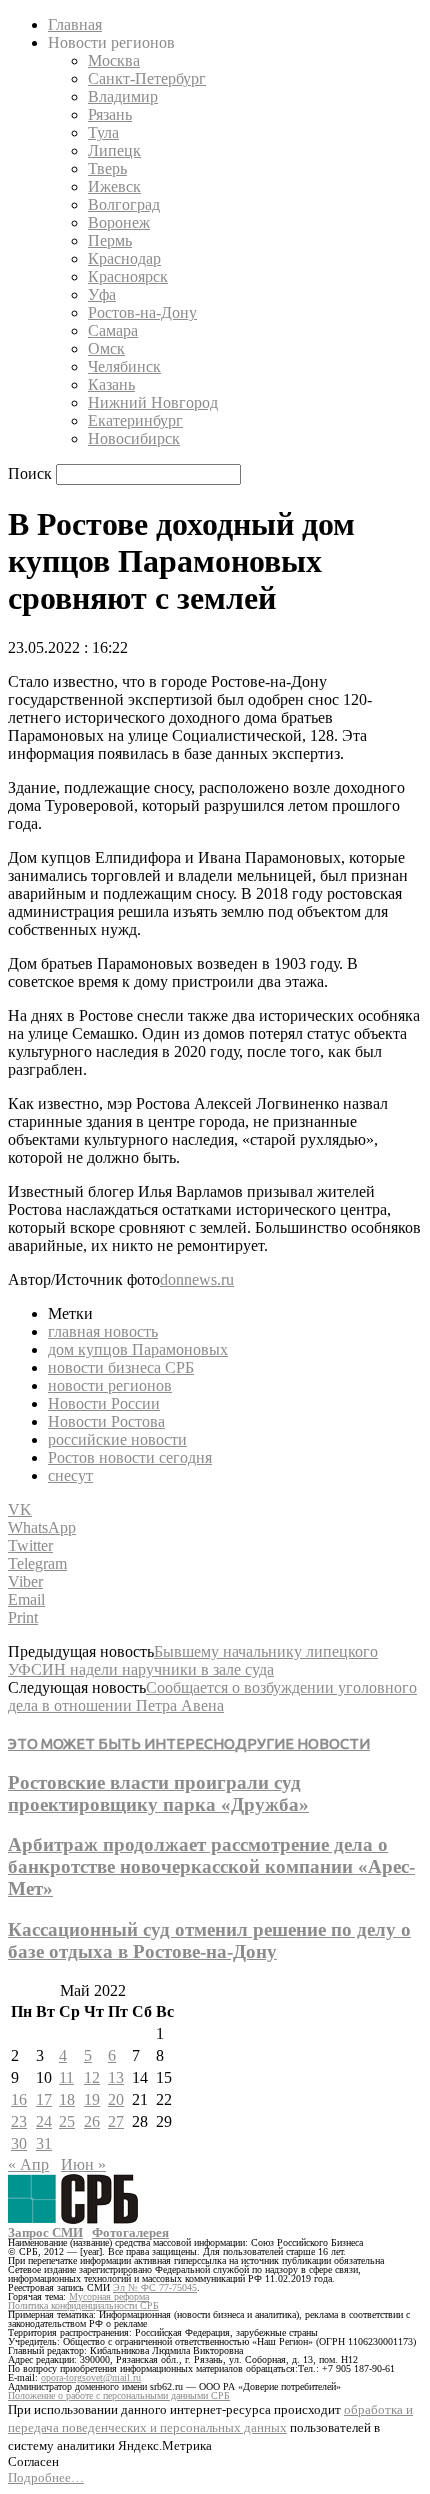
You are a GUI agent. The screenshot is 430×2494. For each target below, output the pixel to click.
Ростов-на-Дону (142, 312)
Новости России (104, 1403)
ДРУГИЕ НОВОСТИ (302, 1743)
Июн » (83, 2164)
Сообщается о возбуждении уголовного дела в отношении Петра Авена (212, 1696)
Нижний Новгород (153, 402)
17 (44, 2099)
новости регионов (110, 1385)
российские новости (117, 1439)
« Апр (28, 2164)
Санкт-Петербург (147, 78)
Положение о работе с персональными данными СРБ (119, 2395)
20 (116, 2099)
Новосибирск (134, 438)
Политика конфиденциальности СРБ (83, 2305)
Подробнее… (46, 2477)
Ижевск (114, 186)
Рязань (110, 114)
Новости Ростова (106, 1421)
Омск (106, 348)
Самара (113, 330)
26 (92, 2121)
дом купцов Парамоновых (138, 1349)
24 (44, 2121)
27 (116, 2121)
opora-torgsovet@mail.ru (91, 2377)
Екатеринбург (135, 420)
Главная (75, 24)
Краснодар (124, 258)
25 (67, 2121)
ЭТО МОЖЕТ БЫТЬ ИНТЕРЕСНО (121, 1743)
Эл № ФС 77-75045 (155, 2287)
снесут (70, 1475)
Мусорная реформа (109, 2296)
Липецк (114, 150)
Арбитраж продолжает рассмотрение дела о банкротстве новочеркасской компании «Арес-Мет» (211, 1866)
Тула (103, 132)
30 (19, 2143)
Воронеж (119, 222)
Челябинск (124, 366)
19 (92, 2099)
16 (19, 2099)
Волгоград (124, 204)
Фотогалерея (130, 2232)
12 (92, 2077)
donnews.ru (197, 1279)
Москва (114, 60)
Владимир (123, 96)
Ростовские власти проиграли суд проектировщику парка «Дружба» (158, 1793)
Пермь (110, 240)
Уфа (102, 294)
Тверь (107, 168)
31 (44, 2143)
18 (67, 2099)
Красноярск (128, 276)
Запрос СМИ (45, 2232)
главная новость (103, 1331)
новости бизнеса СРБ (121, 1367)
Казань (111, 384)
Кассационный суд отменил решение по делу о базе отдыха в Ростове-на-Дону (209, 1940)
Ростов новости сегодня (130, 1457)
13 (116, 2077)
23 (19, 2121)
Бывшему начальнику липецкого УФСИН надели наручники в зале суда (193, 1660)
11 (66, 2077)
